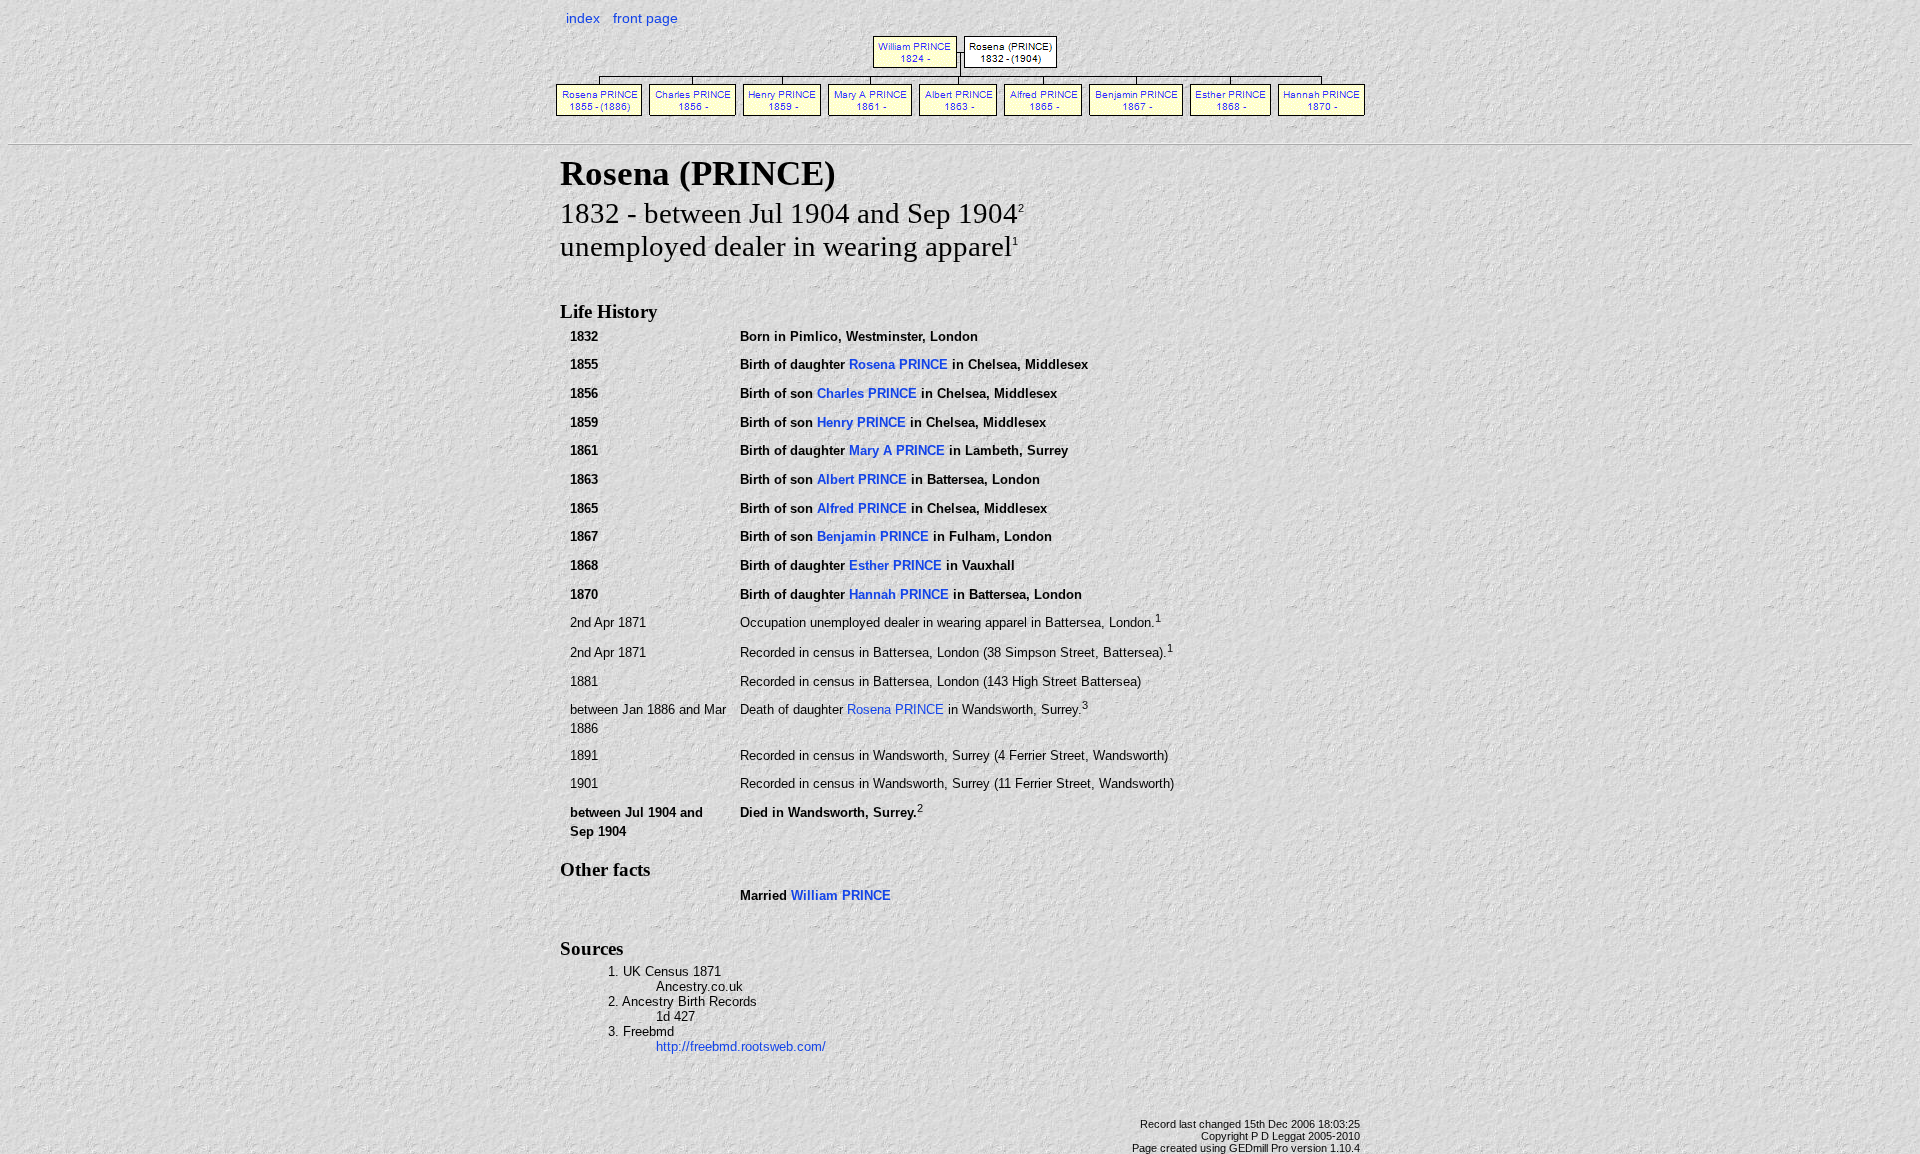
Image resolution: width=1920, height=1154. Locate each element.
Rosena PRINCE (898, 364)
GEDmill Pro (1258, 1148)
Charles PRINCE (867, 393)
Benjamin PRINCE (873, 536)
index (583, 18)
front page (645, 18)
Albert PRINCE (862, 479)
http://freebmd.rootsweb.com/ (741, 1046)
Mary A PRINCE (897, 450)
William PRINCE (841, 895)
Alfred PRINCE (862, 508)
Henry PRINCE (861, 422)
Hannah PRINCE (899, 594)
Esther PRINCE (895, 565)
